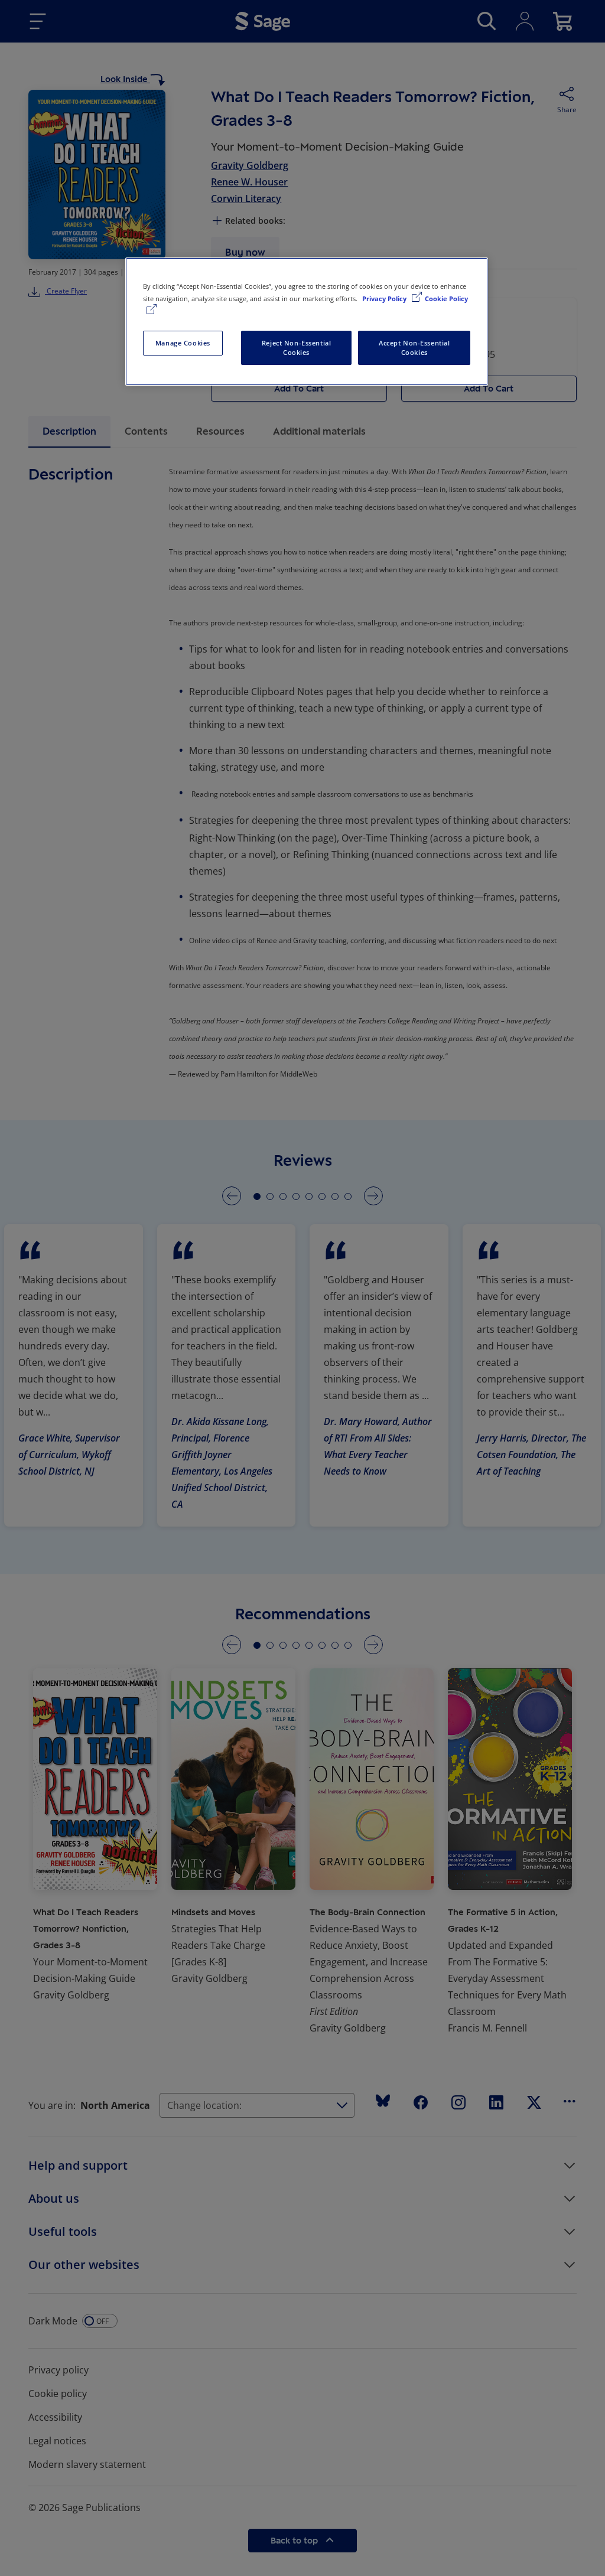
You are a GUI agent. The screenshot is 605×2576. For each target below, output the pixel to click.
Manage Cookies (183, 343)
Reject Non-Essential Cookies (296, 348)
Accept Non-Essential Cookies (414, 348)
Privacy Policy (385, 299)
